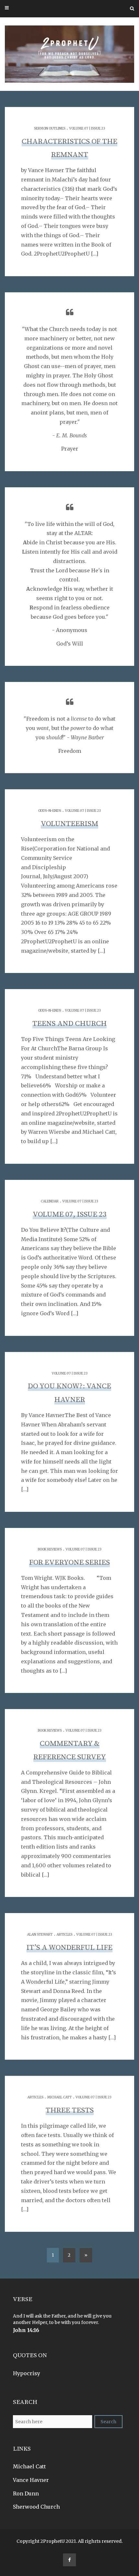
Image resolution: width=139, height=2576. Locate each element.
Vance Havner (31, 2480)
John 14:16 (26, 2330)
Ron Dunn (26, 2493)
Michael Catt (59, 2097)
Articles (64, 1934)
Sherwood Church (36, 2507)
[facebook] (69, 2560)
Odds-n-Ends (50, 811)
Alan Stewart (40, 1934)
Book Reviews (50, 1549)
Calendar (50, 1201)
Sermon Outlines (50, 128)
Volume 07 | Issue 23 (87, 128)
